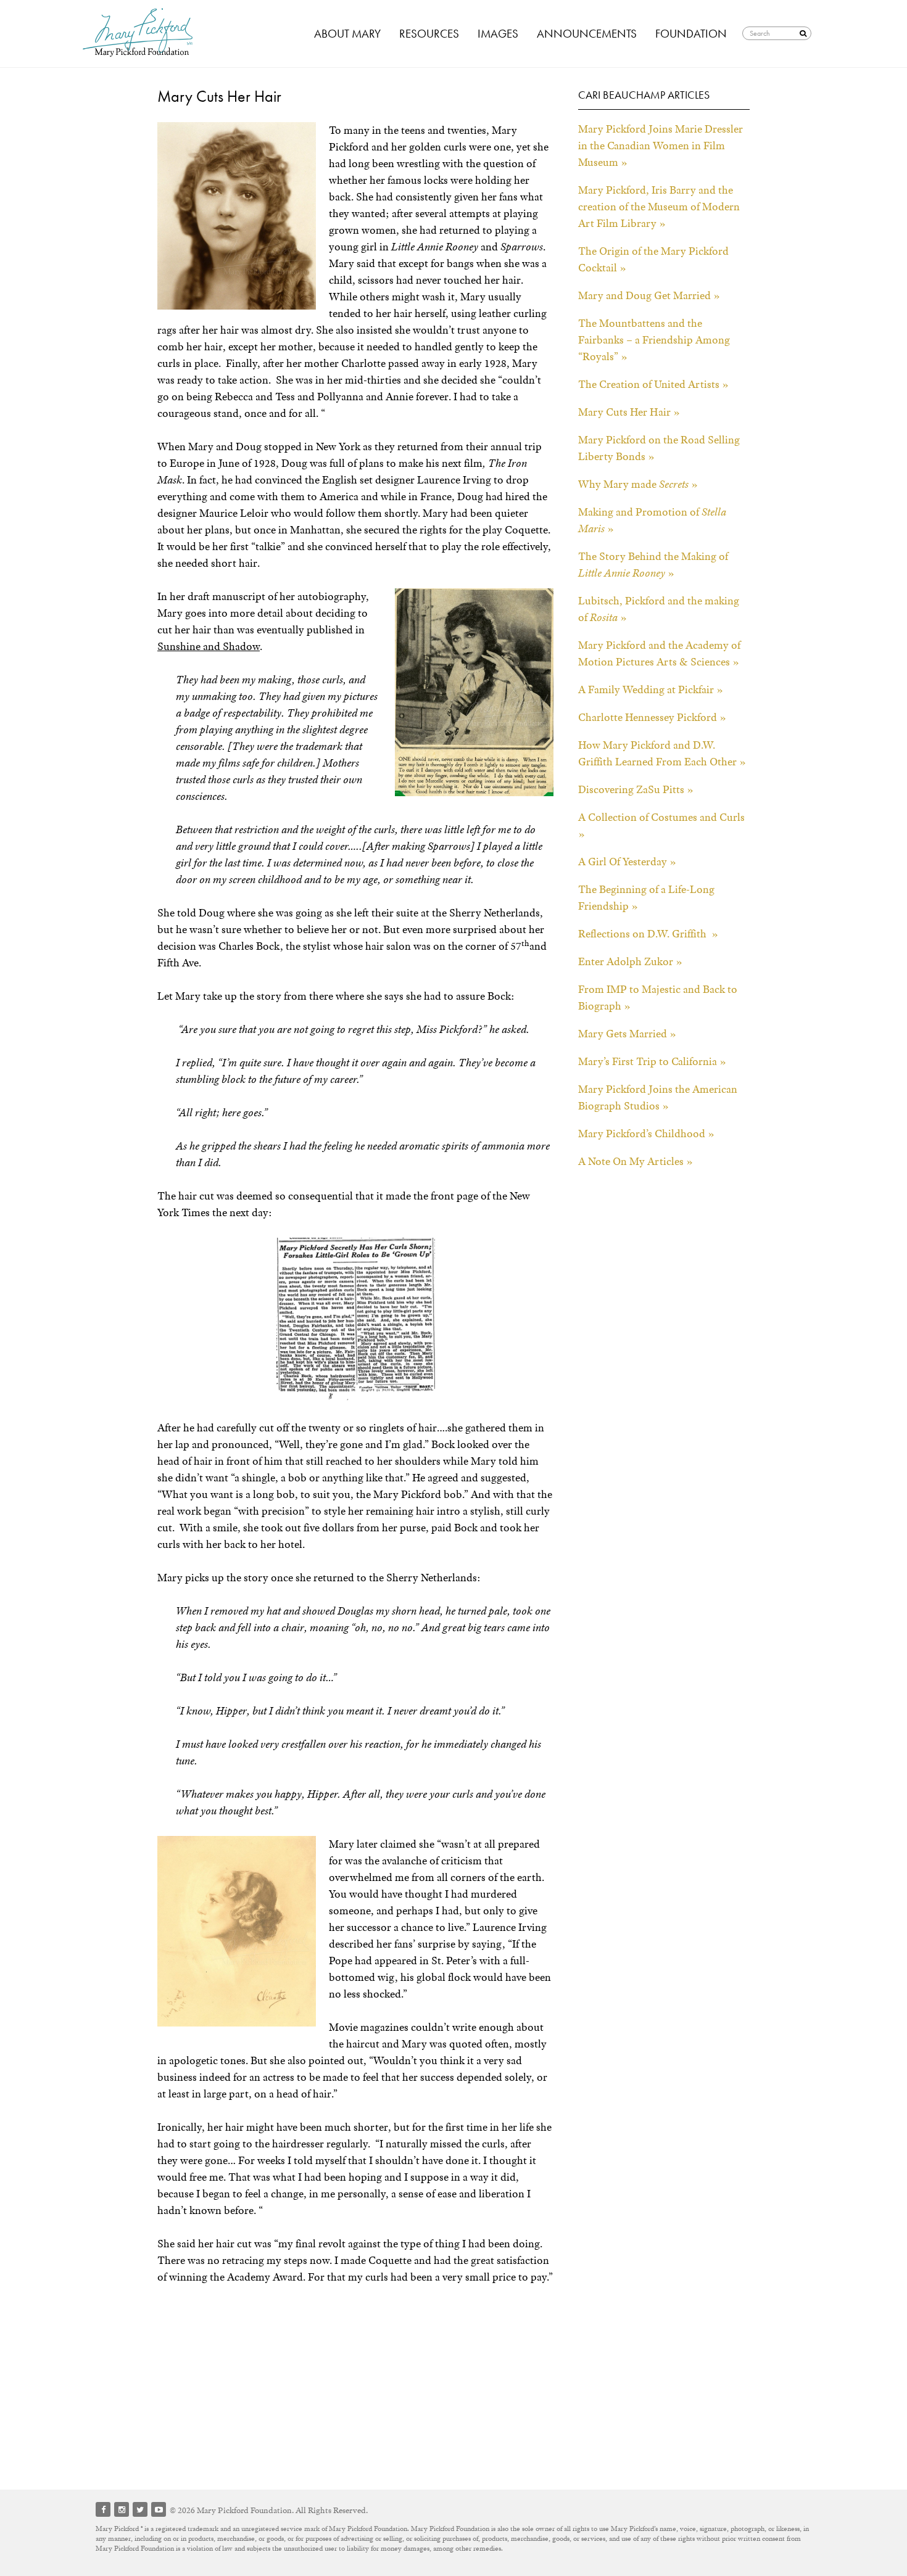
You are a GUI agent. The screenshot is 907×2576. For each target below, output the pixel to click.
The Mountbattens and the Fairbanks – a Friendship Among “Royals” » (654, 340)
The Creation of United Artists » (653, 384)
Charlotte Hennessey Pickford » (652, 717)
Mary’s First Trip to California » (652, 1061)
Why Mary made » (638, 484)
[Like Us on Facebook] (103, 2509)
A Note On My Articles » (636, 1161)
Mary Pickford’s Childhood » (646, 1134)
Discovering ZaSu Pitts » (636, 789)
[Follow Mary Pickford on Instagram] (122, 2509)
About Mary (347, 34)
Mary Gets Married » (627, 1034)
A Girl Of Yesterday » (627, 862)
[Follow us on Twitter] (140, 2509)
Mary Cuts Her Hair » (629, 412)
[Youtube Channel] (159, 2509)
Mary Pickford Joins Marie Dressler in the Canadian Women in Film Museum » (661, 146)
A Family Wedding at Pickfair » (651, 689)
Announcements (587, 34)
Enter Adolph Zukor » (630, 961)
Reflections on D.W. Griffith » (648, 934)
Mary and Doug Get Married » (649, 295)
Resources (429, 34)
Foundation (691, 34)
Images (498, 34)
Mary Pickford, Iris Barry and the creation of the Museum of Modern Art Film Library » (659, 207)
